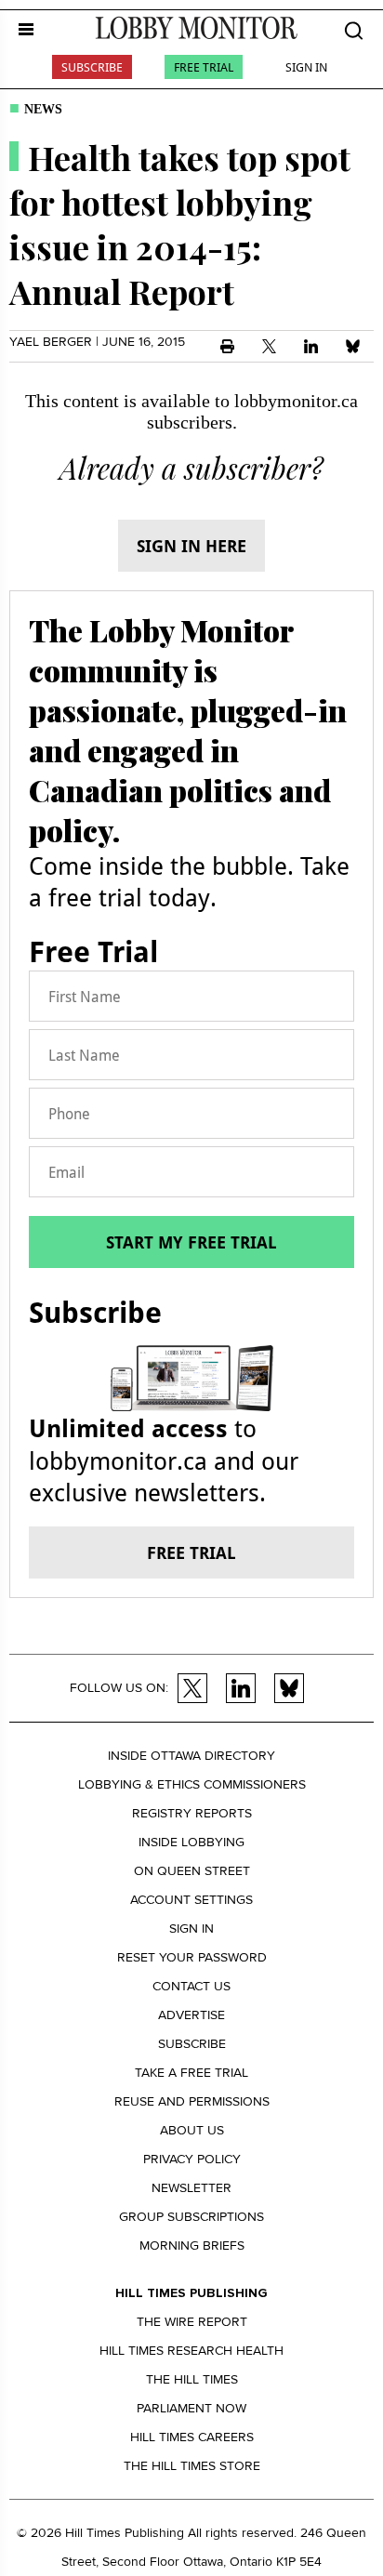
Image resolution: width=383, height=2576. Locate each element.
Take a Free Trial (191, 2073)
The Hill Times (192, 2379)
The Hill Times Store (192, 2466)
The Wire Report (192, 2322)
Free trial (191, 1552)
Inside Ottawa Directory (191, 1756)
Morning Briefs (192, 2246)
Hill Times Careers (192, 2437)
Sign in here (191, 546)
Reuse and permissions (192, 2101)
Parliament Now (191, 2408)
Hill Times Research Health (191, 2351)
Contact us (191, 1986)
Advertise (191, 2015)
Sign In (306, 67)
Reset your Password (192, 1957)
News (43, 109)
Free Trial (204, 67)
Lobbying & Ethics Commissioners (192, 1784)
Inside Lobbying (191, 1842)
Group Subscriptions (191, 2217)
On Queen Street (192, 1871)
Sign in (191, 1929)
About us (192, 2130)
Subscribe (92, 67)
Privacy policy (192, 2159)
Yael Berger (51, 342)
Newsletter (191, 2188)
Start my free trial (191, 1242)
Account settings (191, 1900)
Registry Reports (192, 1813)
